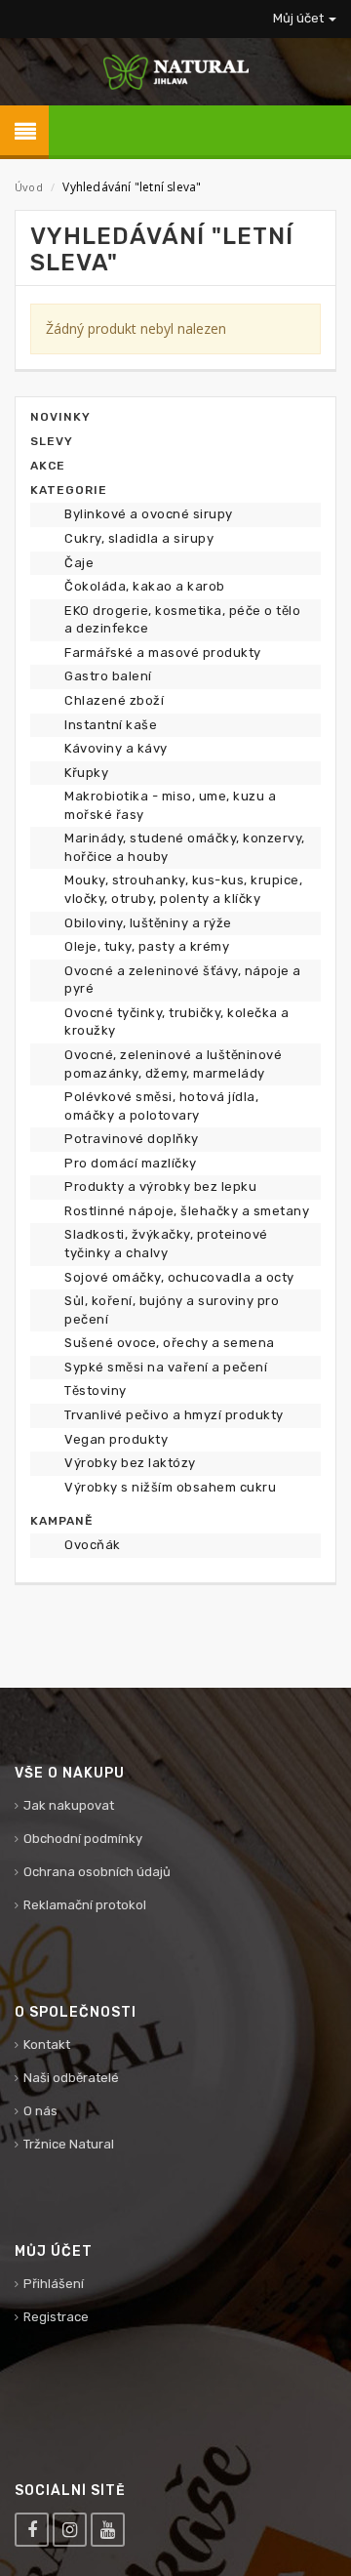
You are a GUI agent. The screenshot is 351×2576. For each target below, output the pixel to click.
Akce (48, 466)
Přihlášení (54, 2284)
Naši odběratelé (71, 2078)
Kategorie (69, 490)
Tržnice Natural (69, 2144)
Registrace (56, 2317)
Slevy (52, 441)
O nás (40, 2111)
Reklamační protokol (85, 1905)
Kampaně (61, 1521)
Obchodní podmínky (83, 1839)
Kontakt (47, 2044)
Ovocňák (93, 1545)
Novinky (60, 417)
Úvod (29, 187)
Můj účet (300, 18)
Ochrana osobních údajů (97, 1872)
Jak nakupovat (69, 1805)
